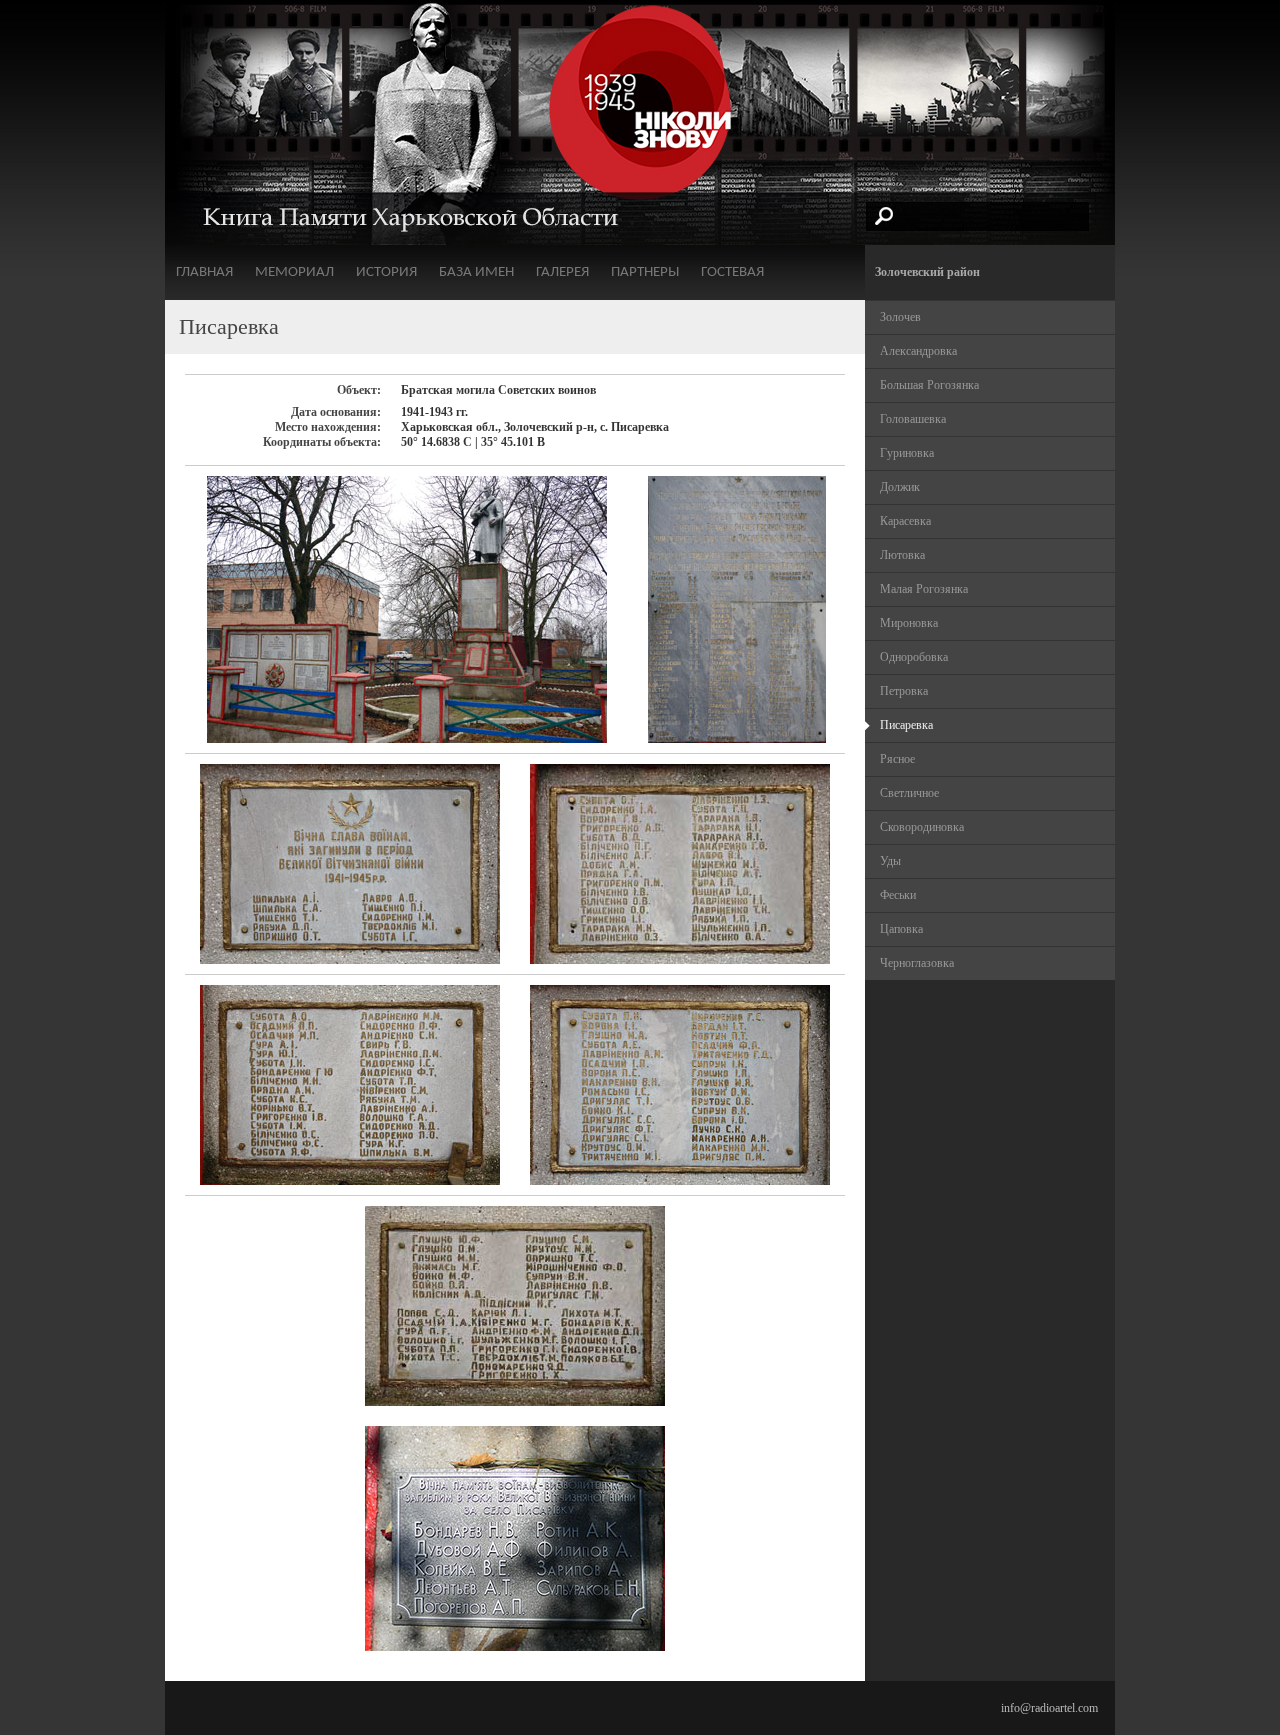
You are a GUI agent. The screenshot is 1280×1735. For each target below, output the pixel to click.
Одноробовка (914, 657)
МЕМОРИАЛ (294, 272)
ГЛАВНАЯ (204, 272)
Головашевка (913, 419)
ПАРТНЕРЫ (645, 272)
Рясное (897, 759)
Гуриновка (907, 453)
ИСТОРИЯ (386, 272)
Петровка (904, 691)
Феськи (898, 895)
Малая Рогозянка (924, 589)
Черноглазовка (917, 963)
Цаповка (901, 929)
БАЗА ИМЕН (476, 272)
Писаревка (906, 725)
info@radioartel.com (1049, 1708)
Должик (900, 487)
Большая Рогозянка (929, 385)
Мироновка (909, 623)
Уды (890, 861)
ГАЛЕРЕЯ (562, 272)
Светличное (909, 793)
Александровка (918, 351)
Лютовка (902, 555)
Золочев (900, 317)
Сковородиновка (922, 827)
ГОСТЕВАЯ (732, 272)
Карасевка (905, 521)
